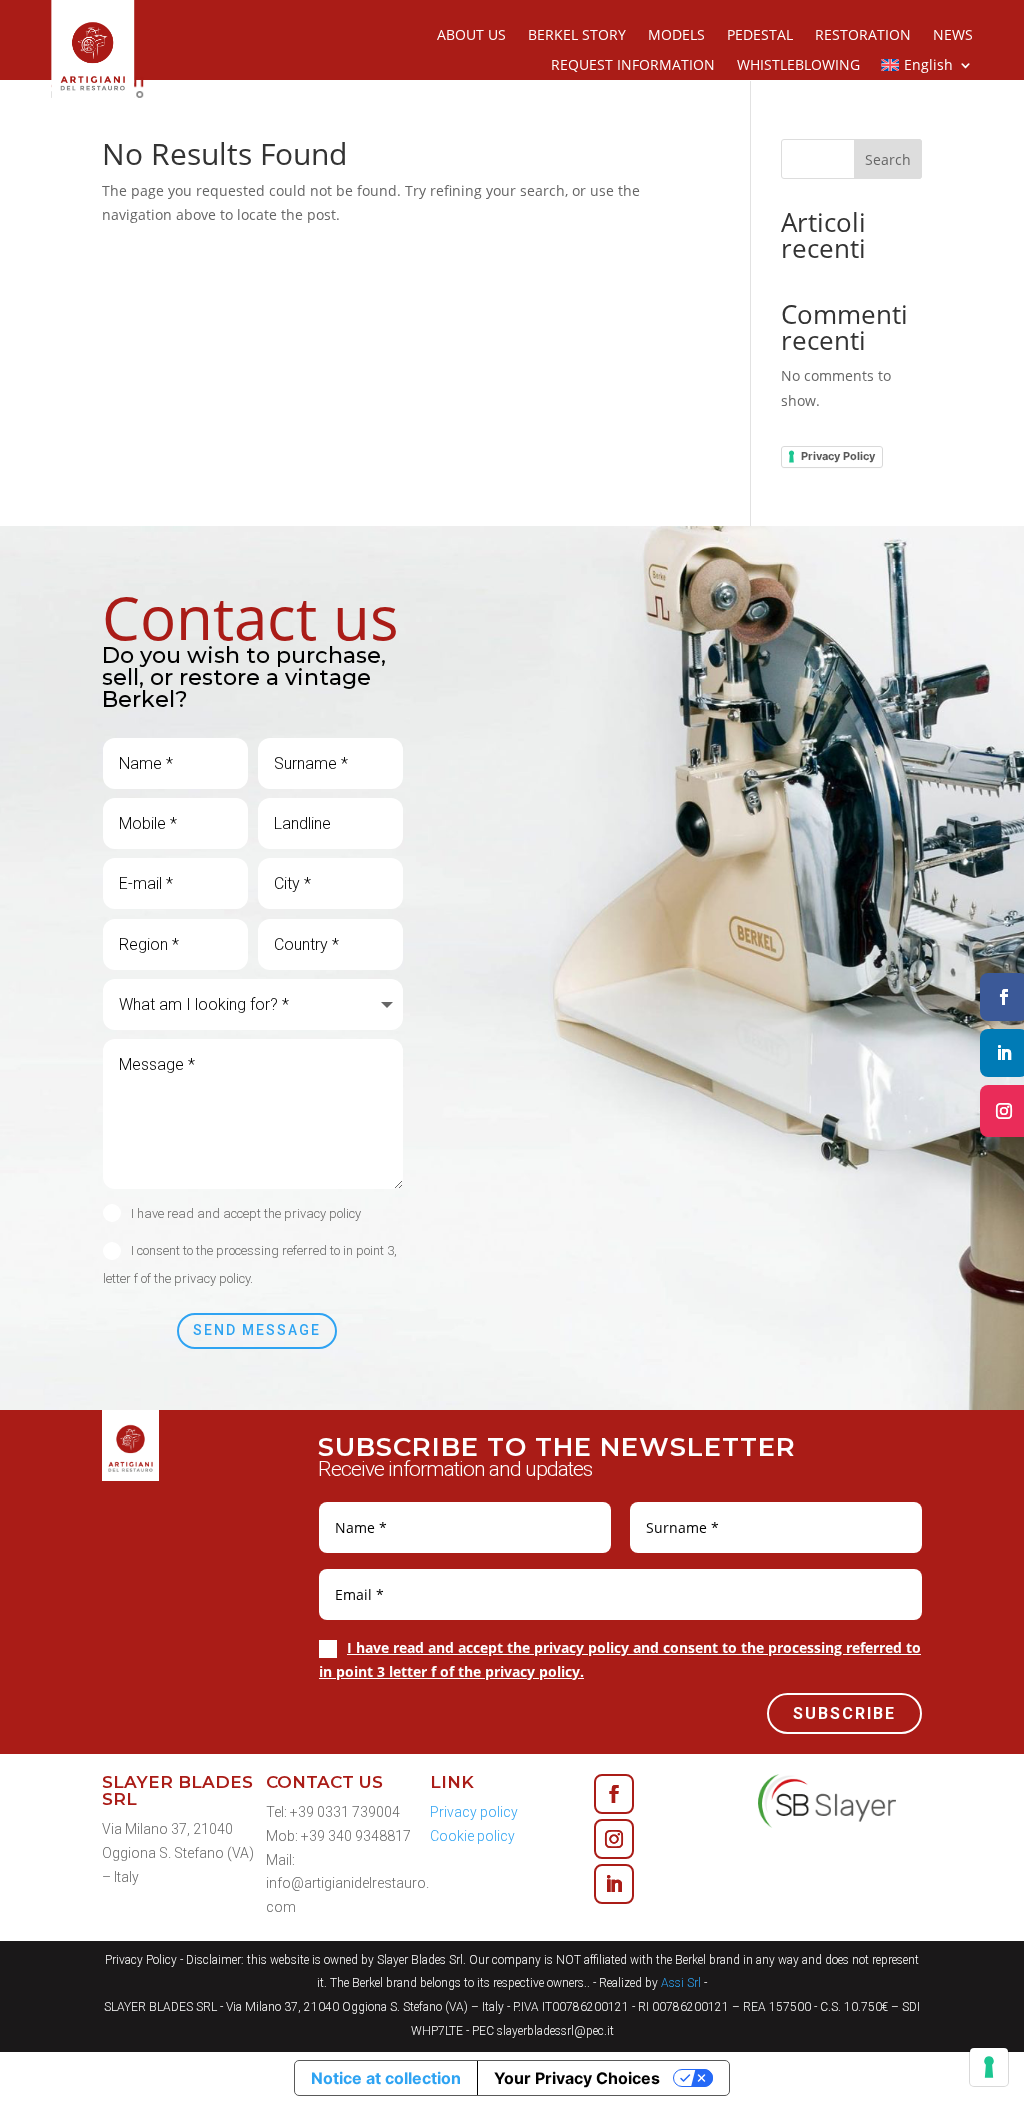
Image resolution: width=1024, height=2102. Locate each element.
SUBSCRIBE (844, 1713)
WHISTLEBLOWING (798, 66)
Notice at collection (386, 2078)
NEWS (953, 36)
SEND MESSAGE (257, 1330)
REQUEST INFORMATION (633, 66)
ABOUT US (471, 36)
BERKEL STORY (577, 36)
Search (888, 159)
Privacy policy (474, 1812)
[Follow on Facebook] (614, 1794)
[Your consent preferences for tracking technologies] (989, 2067)
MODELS (676, 36)
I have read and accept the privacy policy (246, 1213)
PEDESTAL (760, 36)
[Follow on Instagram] (614, 1839)
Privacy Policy (838, 456)
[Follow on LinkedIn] (614, 1884)
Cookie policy (472, 1836)
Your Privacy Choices (577, 2078)
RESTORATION (863, 36)
